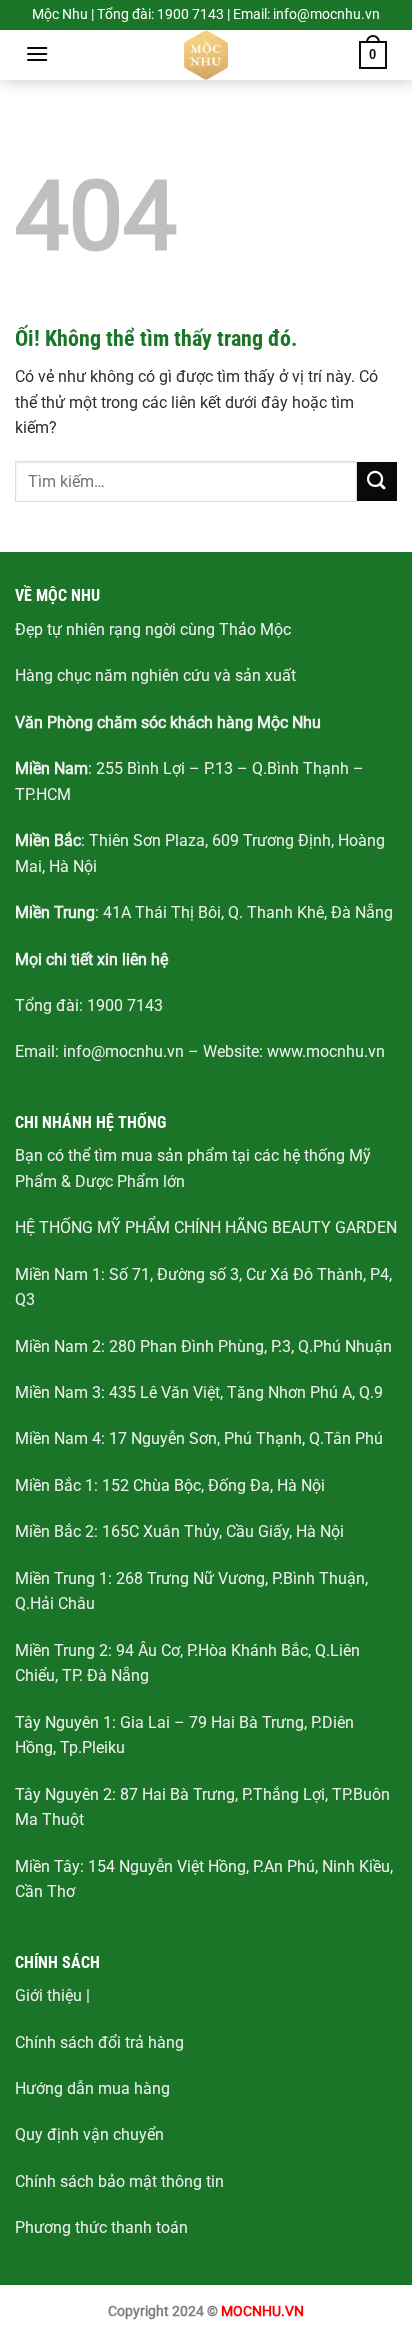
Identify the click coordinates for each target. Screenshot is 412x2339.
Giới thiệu (48, 1995)
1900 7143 (125, 1005)
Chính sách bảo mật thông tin (119, 2181)
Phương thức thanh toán (101, 2227)
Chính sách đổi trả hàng (99, 2042)
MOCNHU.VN (262, 2311)
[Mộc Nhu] (206, 55)
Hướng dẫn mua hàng (92, 2088)
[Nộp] (377, 481)
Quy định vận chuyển (89, 2134)
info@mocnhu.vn (123, 1051)
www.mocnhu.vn (326, 1051)
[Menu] (37, 53)
